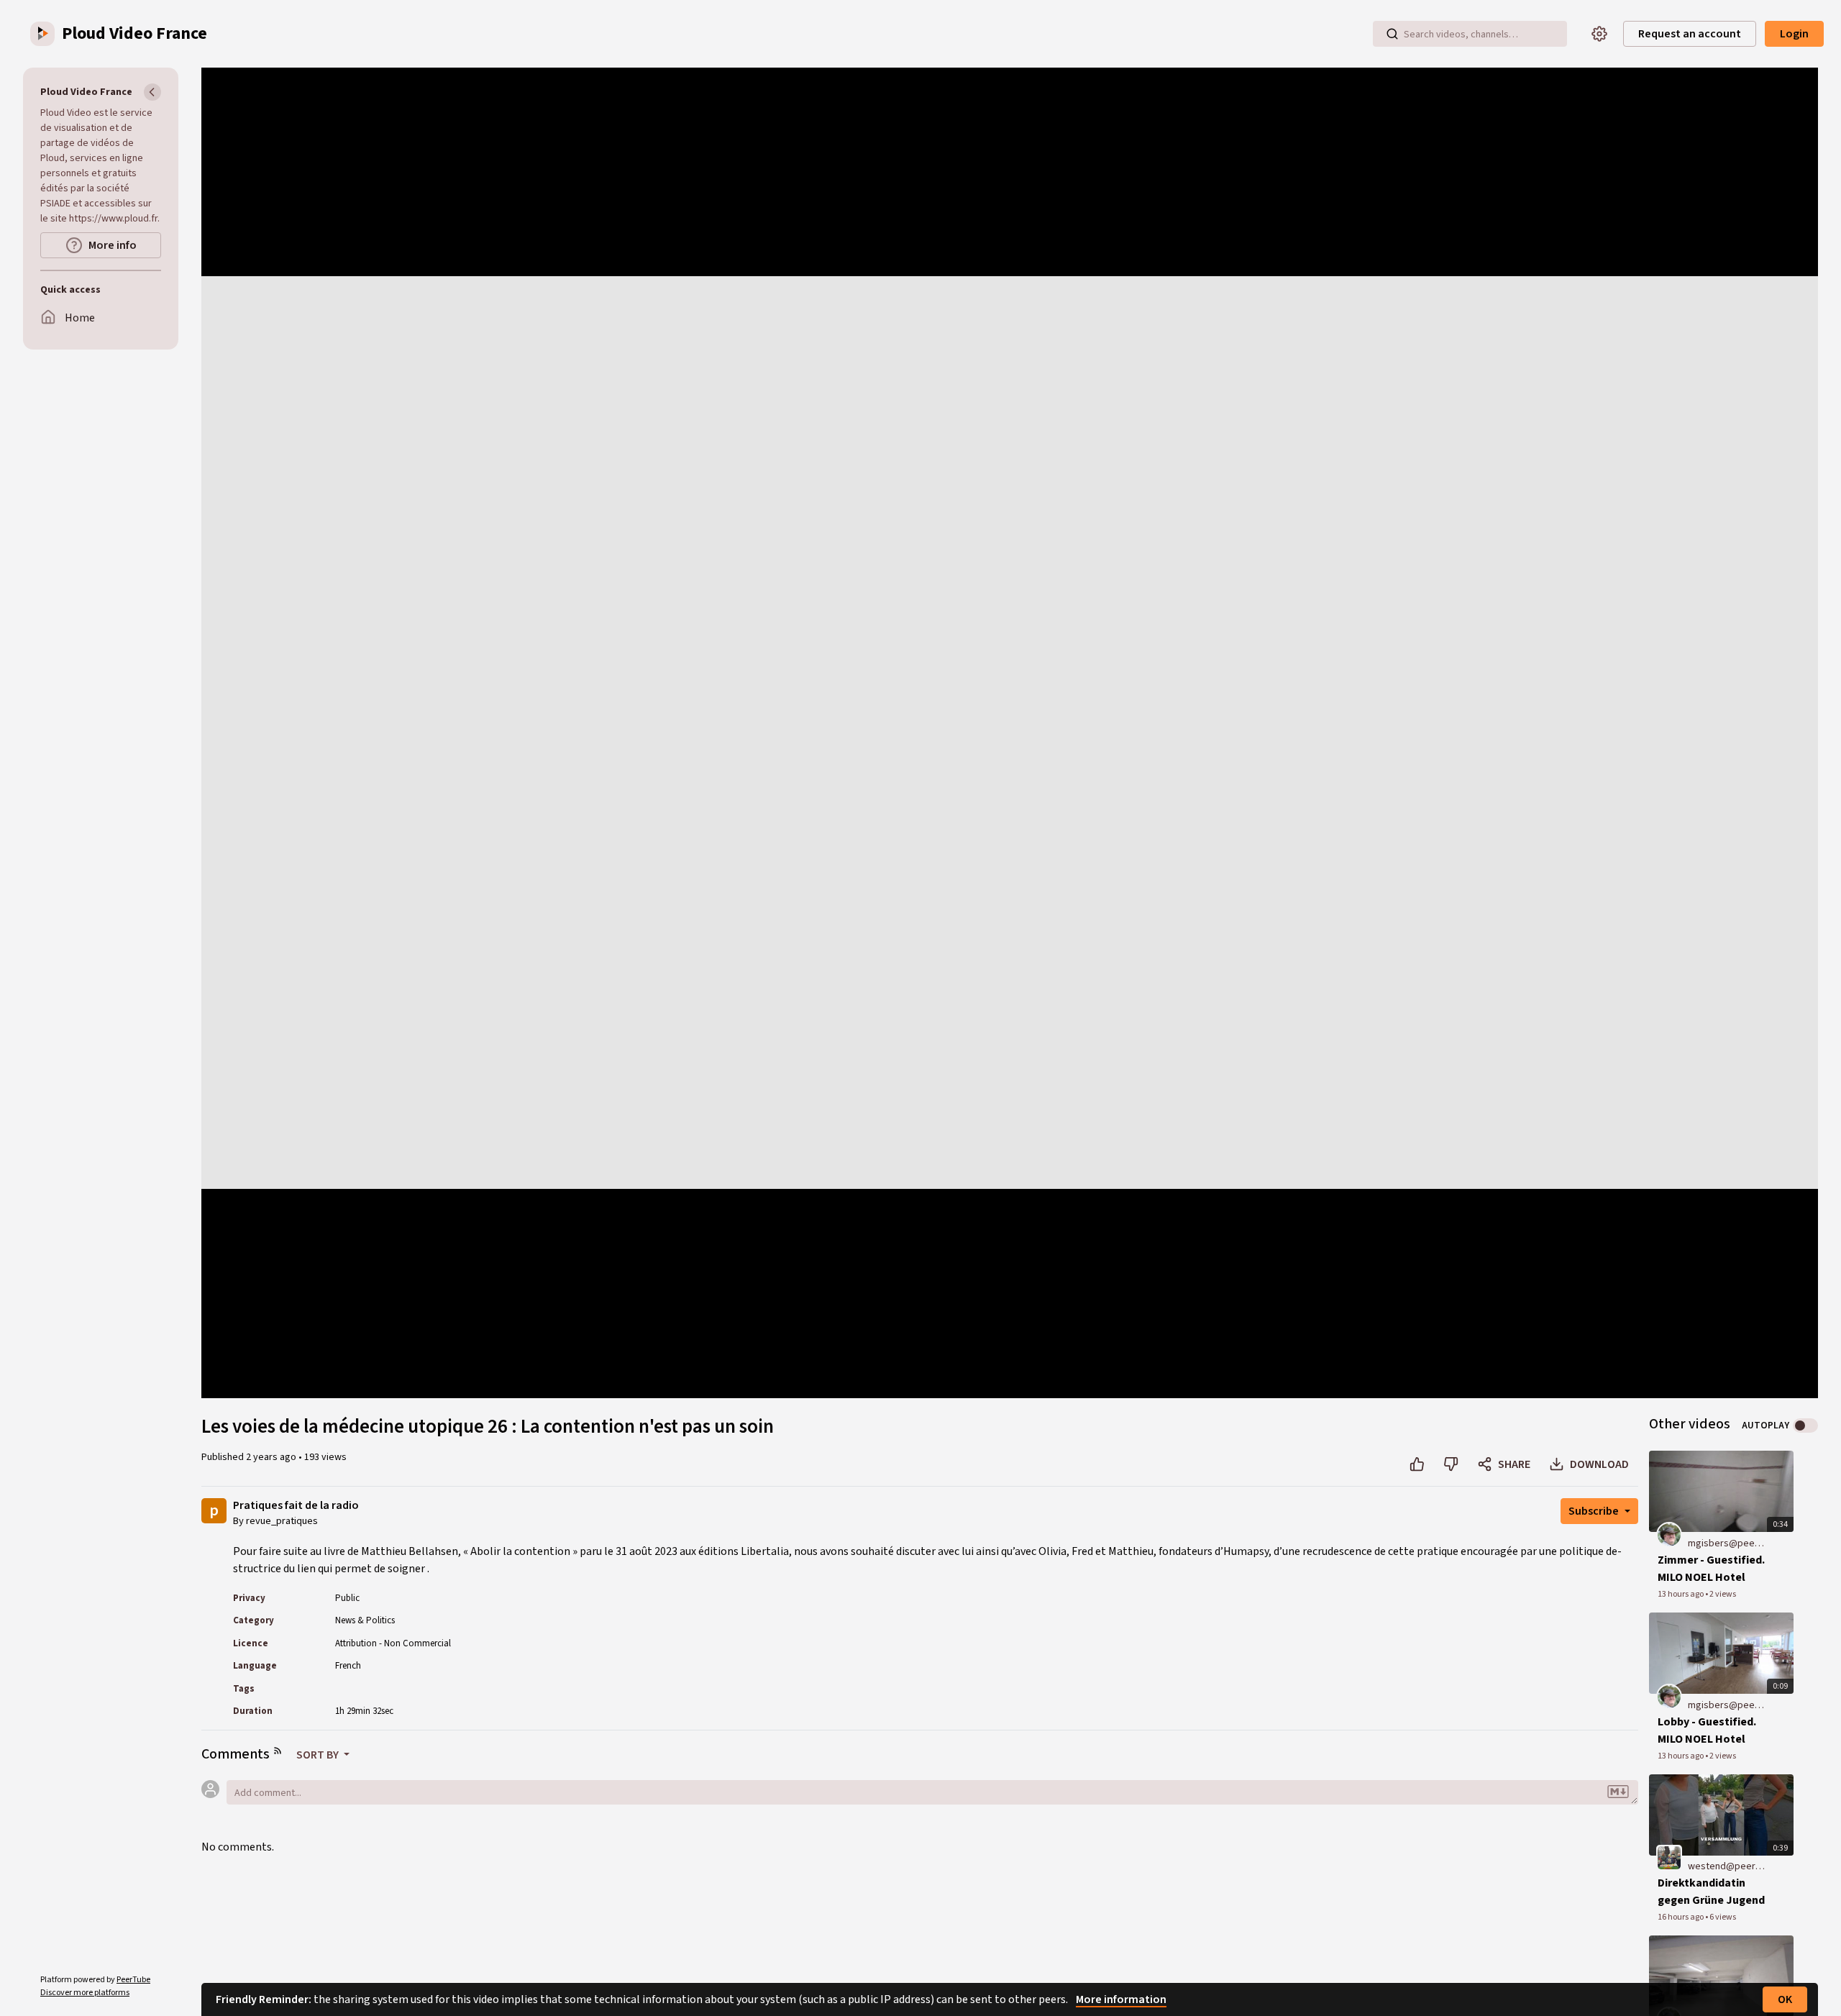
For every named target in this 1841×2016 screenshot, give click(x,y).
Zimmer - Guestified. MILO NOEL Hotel (1711, 1569)
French (348, 1666)
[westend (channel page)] (1669, 1858)
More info (113, 245)
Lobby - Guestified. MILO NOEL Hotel (1707, 1730)
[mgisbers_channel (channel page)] (1669, 1534)
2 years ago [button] (272, 1457)
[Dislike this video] (1451, 1464)
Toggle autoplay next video (1805, 1426)
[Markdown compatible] (1618, 1792)
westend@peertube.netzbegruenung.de (1726, 1866)
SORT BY (319, 1755)
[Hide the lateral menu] (152, 92)
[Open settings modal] (1599, 34)
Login (1794, 34)
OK (1785, 1999)
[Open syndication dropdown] (278, 1751)
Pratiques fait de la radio (296, 1506)
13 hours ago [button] (1681, 1594)
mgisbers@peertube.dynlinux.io (1726, 1543)
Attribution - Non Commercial (393, 1643)
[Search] (1392, 34)
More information (1121, 1999)
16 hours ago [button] (1681, 1917)
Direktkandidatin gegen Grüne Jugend (1711, 1892)
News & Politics (365, 1620)
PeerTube (133, 1980)
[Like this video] (1417, 1464)
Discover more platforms (85, 1993)
